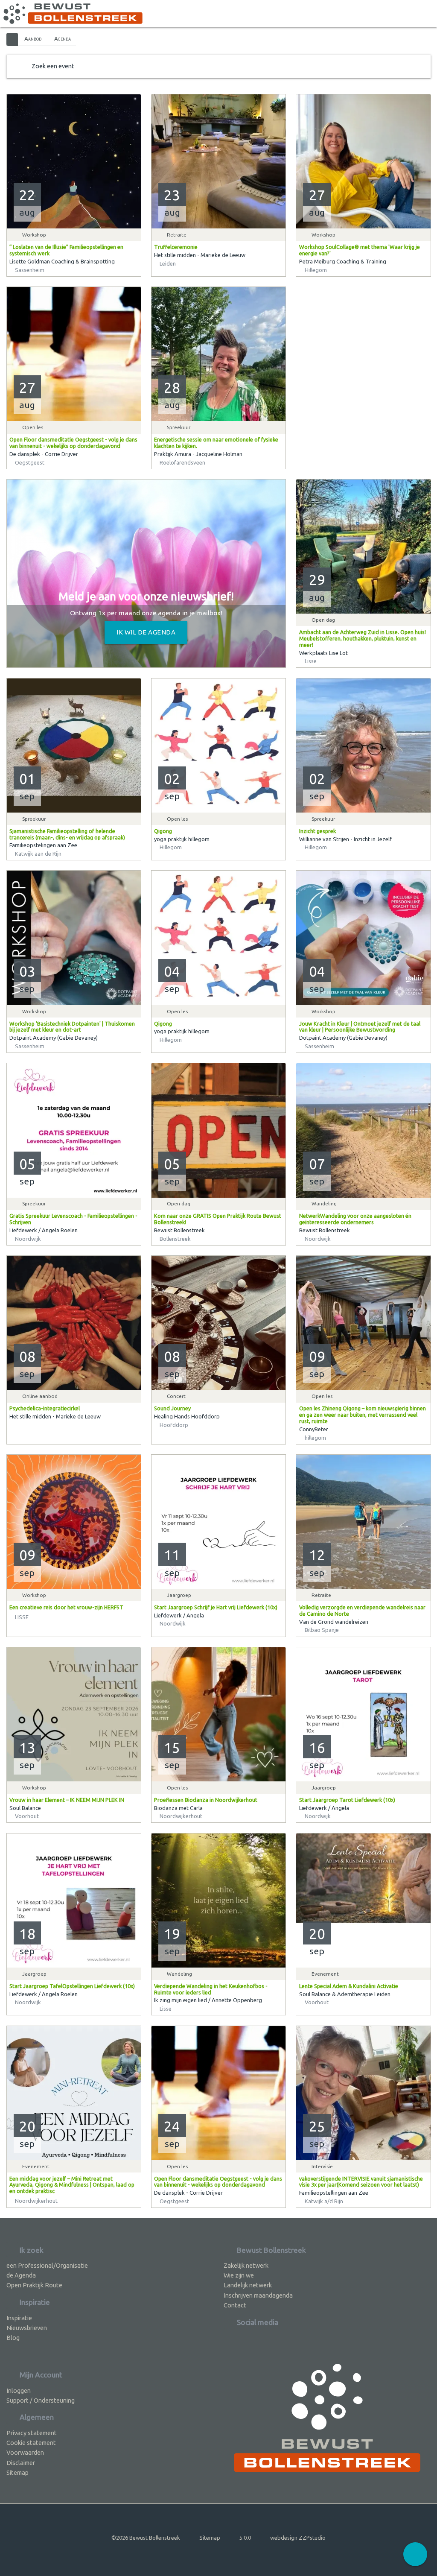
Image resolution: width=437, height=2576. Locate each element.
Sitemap (17, 2472)
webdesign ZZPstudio (298, 2538)
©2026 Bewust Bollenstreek (146, 2538)
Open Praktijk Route (34, 2285)
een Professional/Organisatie (47, 2265)
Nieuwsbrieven (27, 2328)
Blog (13, 2338)
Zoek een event (53, 66)
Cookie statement (31, 2443)
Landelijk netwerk (248, 2285)
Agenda (63, 38)
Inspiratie (19, 2318)
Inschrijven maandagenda (258, 2295)
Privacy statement (32, 2433)
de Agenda (21, 2275)
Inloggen (19, 2390)
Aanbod (33, 38)
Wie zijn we (239, 2275)
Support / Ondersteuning (41, 2400)
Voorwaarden (25, 2452)
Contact (235, 2305)
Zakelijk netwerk (246, 2265)
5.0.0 (245, 2538)
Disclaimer (21, 2463)
